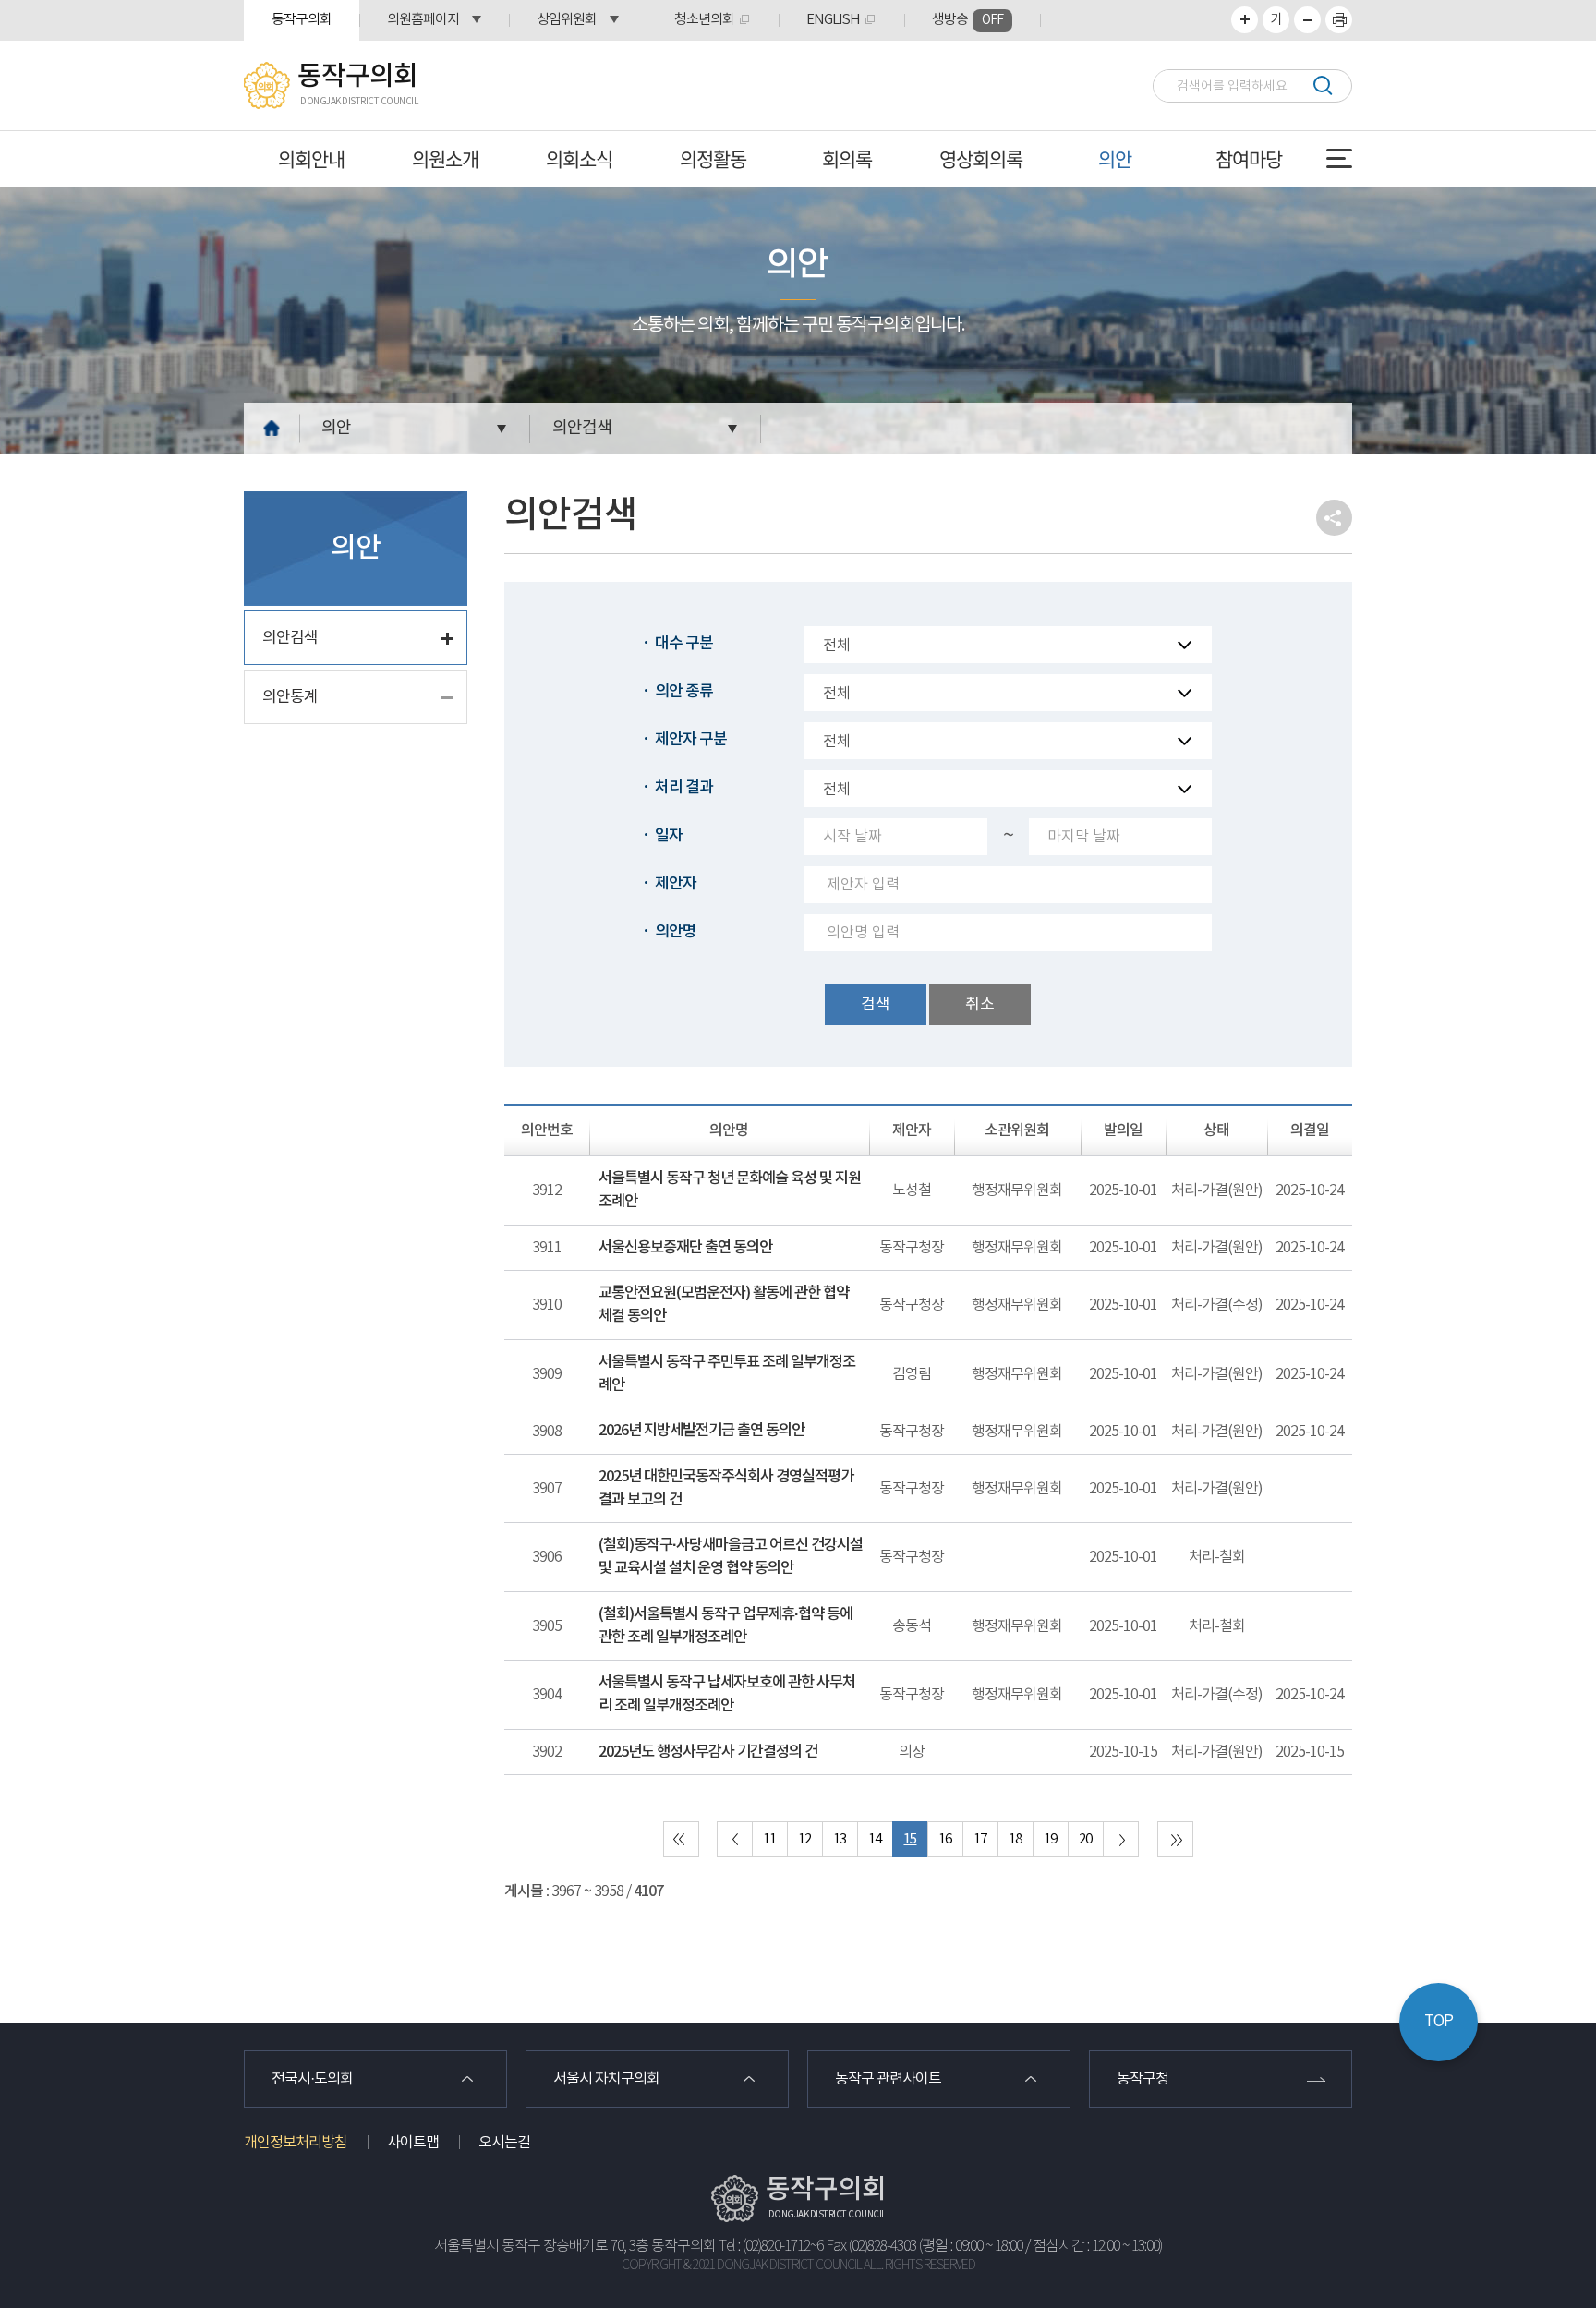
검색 (1322, 85)
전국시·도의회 (312, 2079)
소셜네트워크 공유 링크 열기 (1334, 518)
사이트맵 (413, 2143)
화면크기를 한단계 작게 (1307, 20)
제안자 (676, 884)
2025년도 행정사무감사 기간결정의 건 (708, 1752)
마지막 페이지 (1175, 1839)
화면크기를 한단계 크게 (1245, 20)
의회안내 (311, 158)
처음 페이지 (681, 1839)
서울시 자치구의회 (606, 2079)
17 (980, 1839)
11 (769, 1839)
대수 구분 (684, 644)
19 (1050, 1839)
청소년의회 (704, 20)
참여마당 (1249, 158)
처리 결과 (684, 788)
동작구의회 (302, 20)
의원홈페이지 (423, 20)
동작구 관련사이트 (888, 2079)
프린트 (1339, 20)
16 (945, 1839)
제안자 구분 (691, 740)
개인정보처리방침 (296, 2143)
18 (1015, 1839)
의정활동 (713, 158)
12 (804, 1839)
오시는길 (504, 2143)
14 (875, 1839)
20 (1085, 1839)
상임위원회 (567, 20)
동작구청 (1143, 2079)
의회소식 (579, 158)
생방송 (967, 20)
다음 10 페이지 (1121, 1839)
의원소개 (445, 158)
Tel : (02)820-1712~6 (771, 2247)
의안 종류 (684, 692)
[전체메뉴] (1339, 158)
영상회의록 (981, 158)
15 (910, 1839)
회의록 (847, 158)
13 (840, 1839)
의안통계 (290, 697)
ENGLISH (833, 20)
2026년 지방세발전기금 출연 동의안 (701, 1431)
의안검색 (582, 428)
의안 (1115, 158)
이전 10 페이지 (735, 1839)
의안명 (676, 932)
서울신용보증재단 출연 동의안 (685, 1248)
